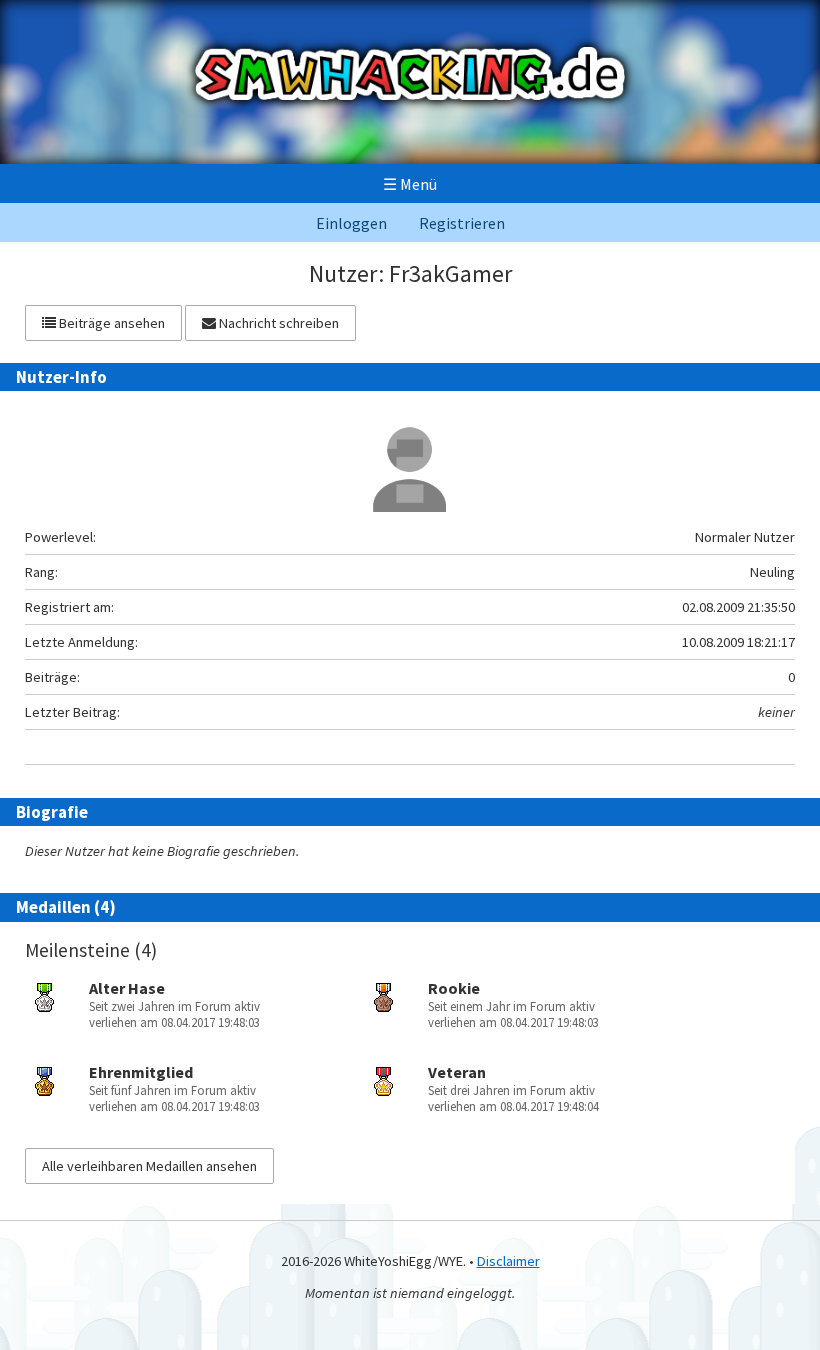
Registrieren (462, 223)
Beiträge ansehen (110, 323)
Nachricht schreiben (277, 323)
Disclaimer (508, 1261)
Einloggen (351, 223)
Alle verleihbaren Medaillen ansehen (149, 1166)
